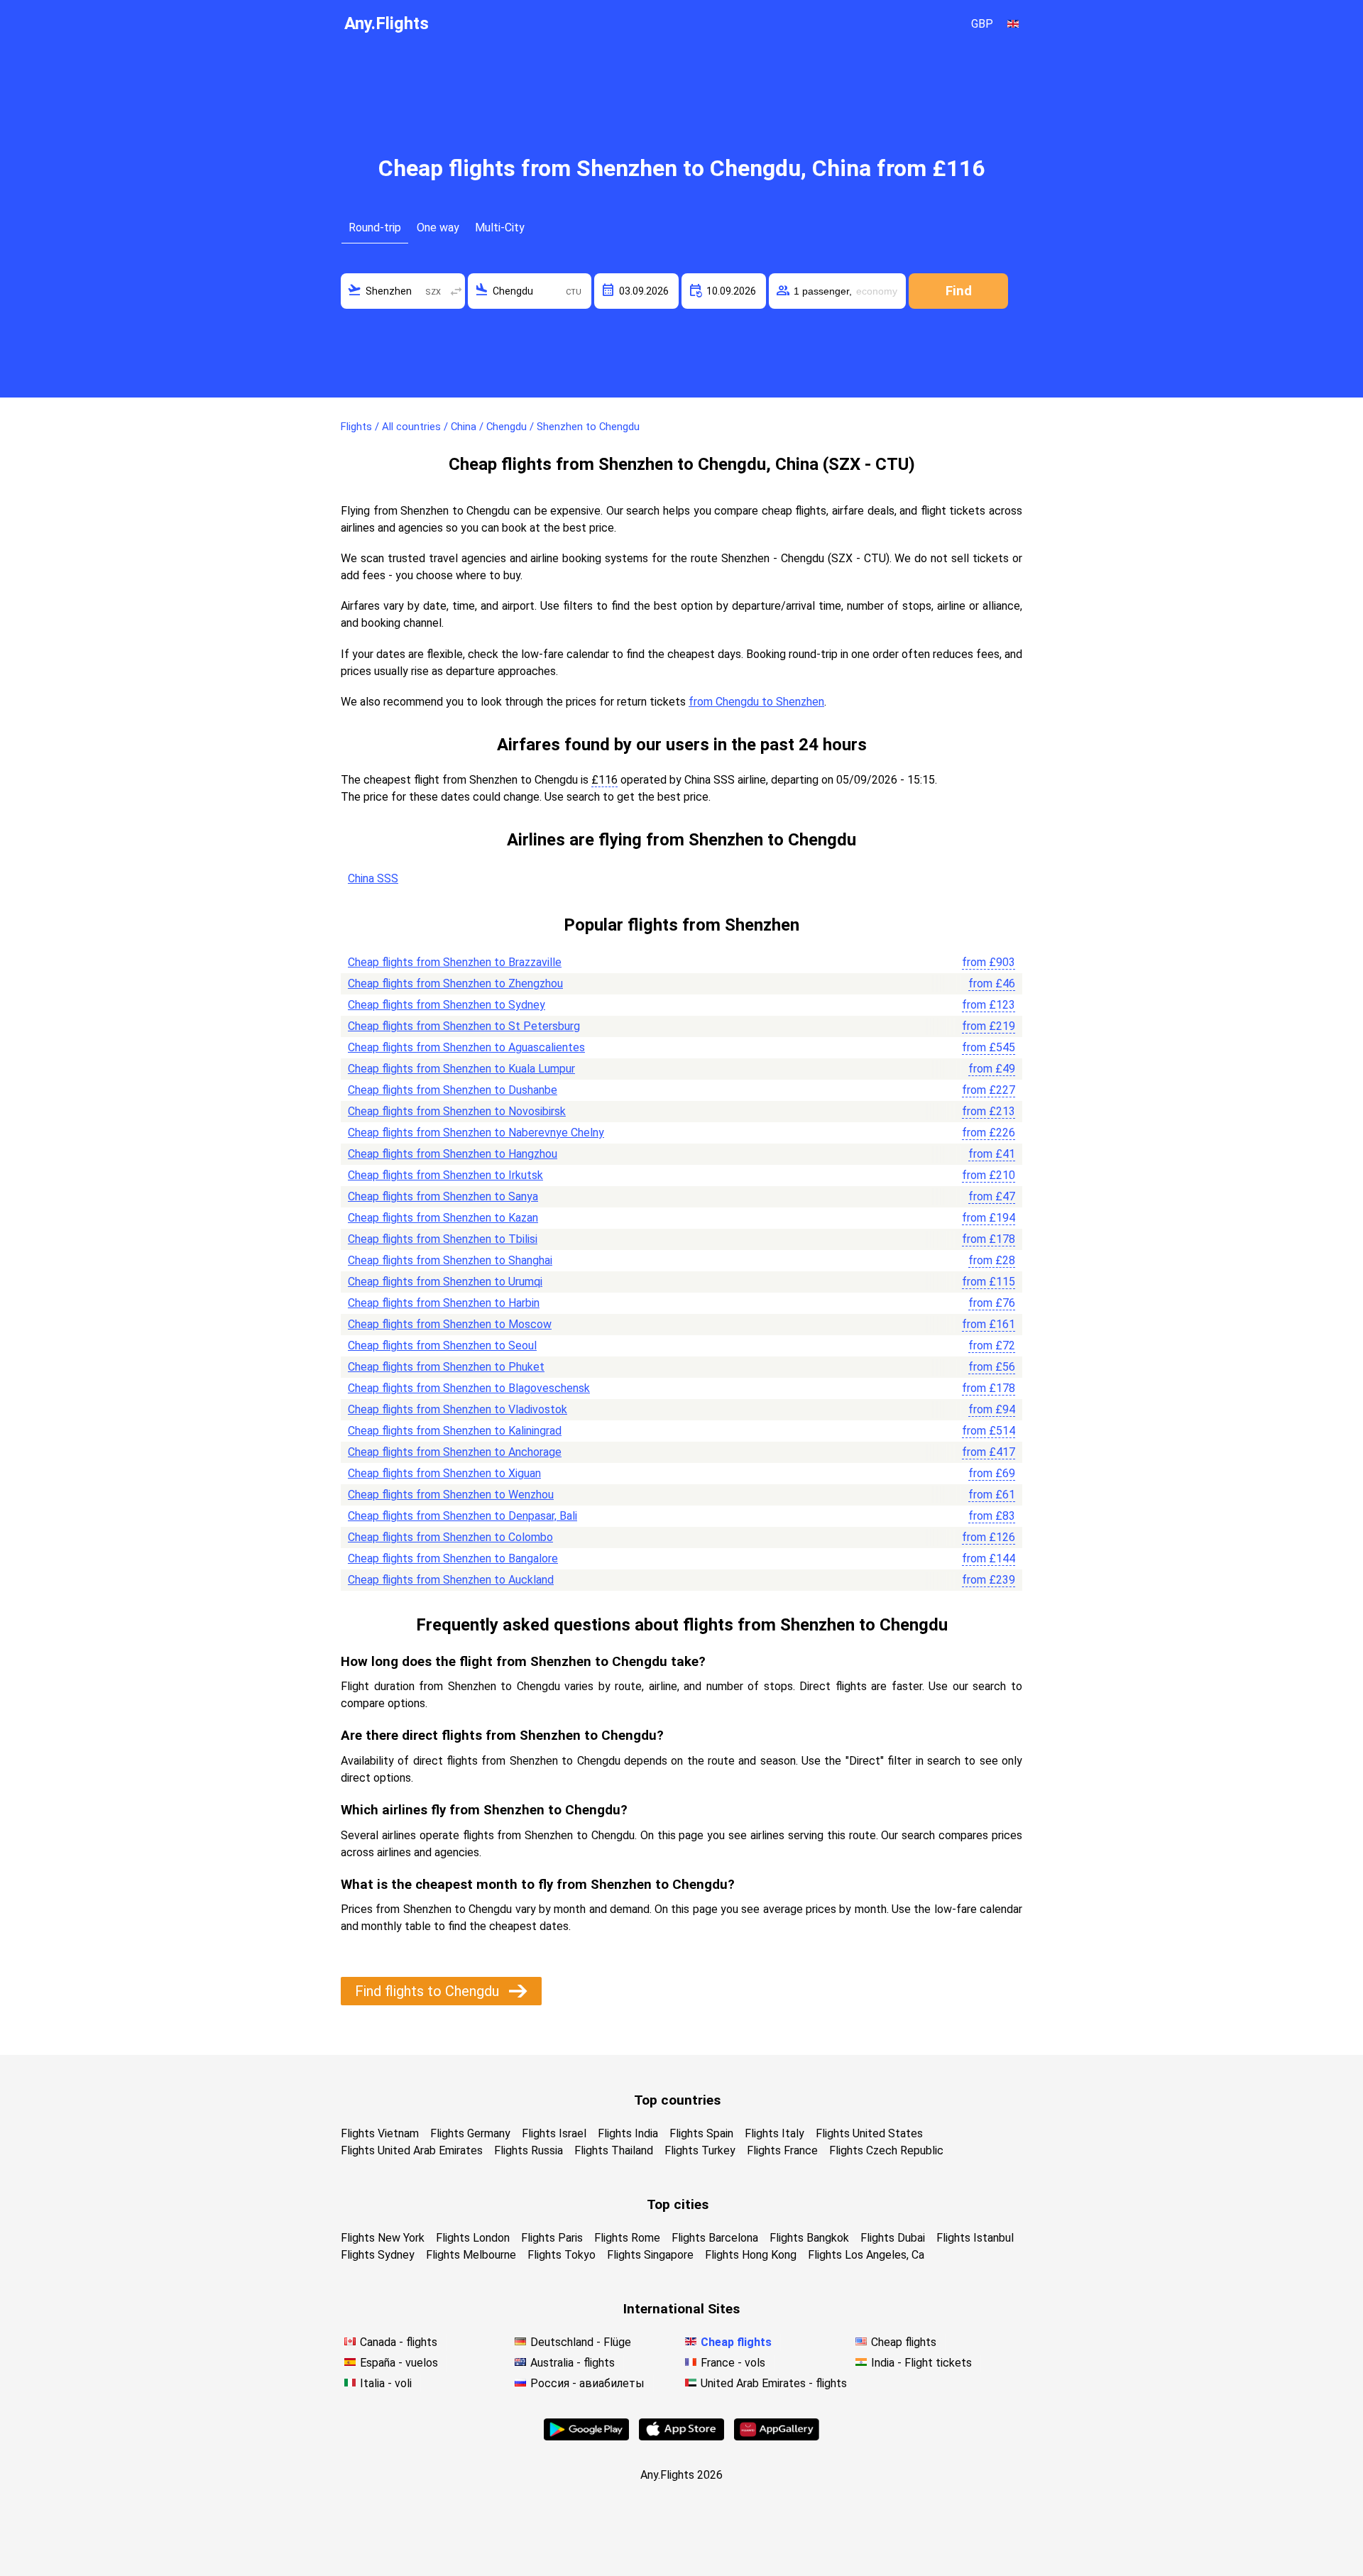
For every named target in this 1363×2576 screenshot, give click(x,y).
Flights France (782, 2150)
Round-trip (375, 228)
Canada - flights (399, 2342)
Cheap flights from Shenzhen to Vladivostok (458, 1409)
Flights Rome (627, 2238)
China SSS (373, 878)
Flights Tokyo (562, 2255)
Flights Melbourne (471, 2255)
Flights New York (383, 2238)
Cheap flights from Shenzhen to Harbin (444, 1303)
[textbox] (403, 291)
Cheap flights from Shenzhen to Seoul (442, 1345)
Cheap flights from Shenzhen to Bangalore (453, 1558)
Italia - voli (386, 2383)
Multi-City (500, 228)
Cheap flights (736, 2342)
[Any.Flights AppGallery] (777, 2437)
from (989, 962)
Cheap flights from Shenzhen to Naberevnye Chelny (476, 1133)
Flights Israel (554, 2133)
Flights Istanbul (975, 2238)
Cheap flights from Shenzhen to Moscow (450, 1324)
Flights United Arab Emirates (412, 2150)
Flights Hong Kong (751, 2255)
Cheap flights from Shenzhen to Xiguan (444, 1473)
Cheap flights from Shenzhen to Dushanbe (453, 1090)
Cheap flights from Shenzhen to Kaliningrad (455, 1431)
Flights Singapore (650, 2255)
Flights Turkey (700, 2150)
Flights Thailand (614, 2150)
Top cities (678, 2204)
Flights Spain (701, 2133)
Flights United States (869, 2133)
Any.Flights (387, 23)
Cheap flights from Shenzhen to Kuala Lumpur (461, 1069)
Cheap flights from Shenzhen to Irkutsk (445, 1175)
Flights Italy (774, 2133)
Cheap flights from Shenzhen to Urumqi (445, 1282)
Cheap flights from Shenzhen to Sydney (447, 1005)
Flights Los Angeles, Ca (866, 2255)
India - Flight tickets (921, 2363)
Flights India (628, 2133)
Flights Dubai (893, 2238)
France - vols (733, 2363)
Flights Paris (552, 2238)
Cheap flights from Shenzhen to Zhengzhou (455, 983)
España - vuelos (399, 2363)
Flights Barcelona (715, 2238)
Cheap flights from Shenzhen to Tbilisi (443, 1239)
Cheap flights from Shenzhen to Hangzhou (453, 1154)
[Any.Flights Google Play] (586, 2437)
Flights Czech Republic (886, 2150)
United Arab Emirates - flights (774, 2383)
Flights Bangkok (809, 2238)
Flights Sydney (378, 2255)
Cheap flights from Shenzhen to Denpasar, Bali (462, 1516)
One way (438, 228)
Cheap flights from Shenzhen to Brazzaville (455, 962)
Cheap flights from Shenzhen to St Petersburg (464, 1026)
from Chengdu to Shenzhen (756, 702)
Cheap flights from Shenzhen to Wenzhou (451, 1495)
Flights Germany (470, 2133)
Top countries (677, 2100)
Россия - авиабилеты (587, 2383)
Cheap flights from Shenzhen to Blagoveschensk (469, 1388)
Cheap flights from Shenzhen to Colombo (450, 1537)
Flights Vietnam (380, 2133)
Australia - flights (573, 2363)
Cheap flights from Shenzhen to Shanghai (450, 1260)
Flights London (473, 2238)
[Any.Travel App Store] (681, 2437)
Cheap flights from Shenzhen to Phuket (446, 1367)
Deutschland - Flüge (581, 2342)
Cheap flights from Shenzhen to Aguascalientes (466, 1047)
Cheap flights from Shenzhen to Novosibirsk (457, 1111)
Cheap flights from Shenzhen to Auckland (451, 1580)
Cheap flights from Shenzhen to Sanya (443, 1196)
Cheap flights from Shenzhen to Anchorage (455, 1452)
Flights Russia (529, 2150)
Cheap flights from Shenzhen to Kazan (443, 1218)
